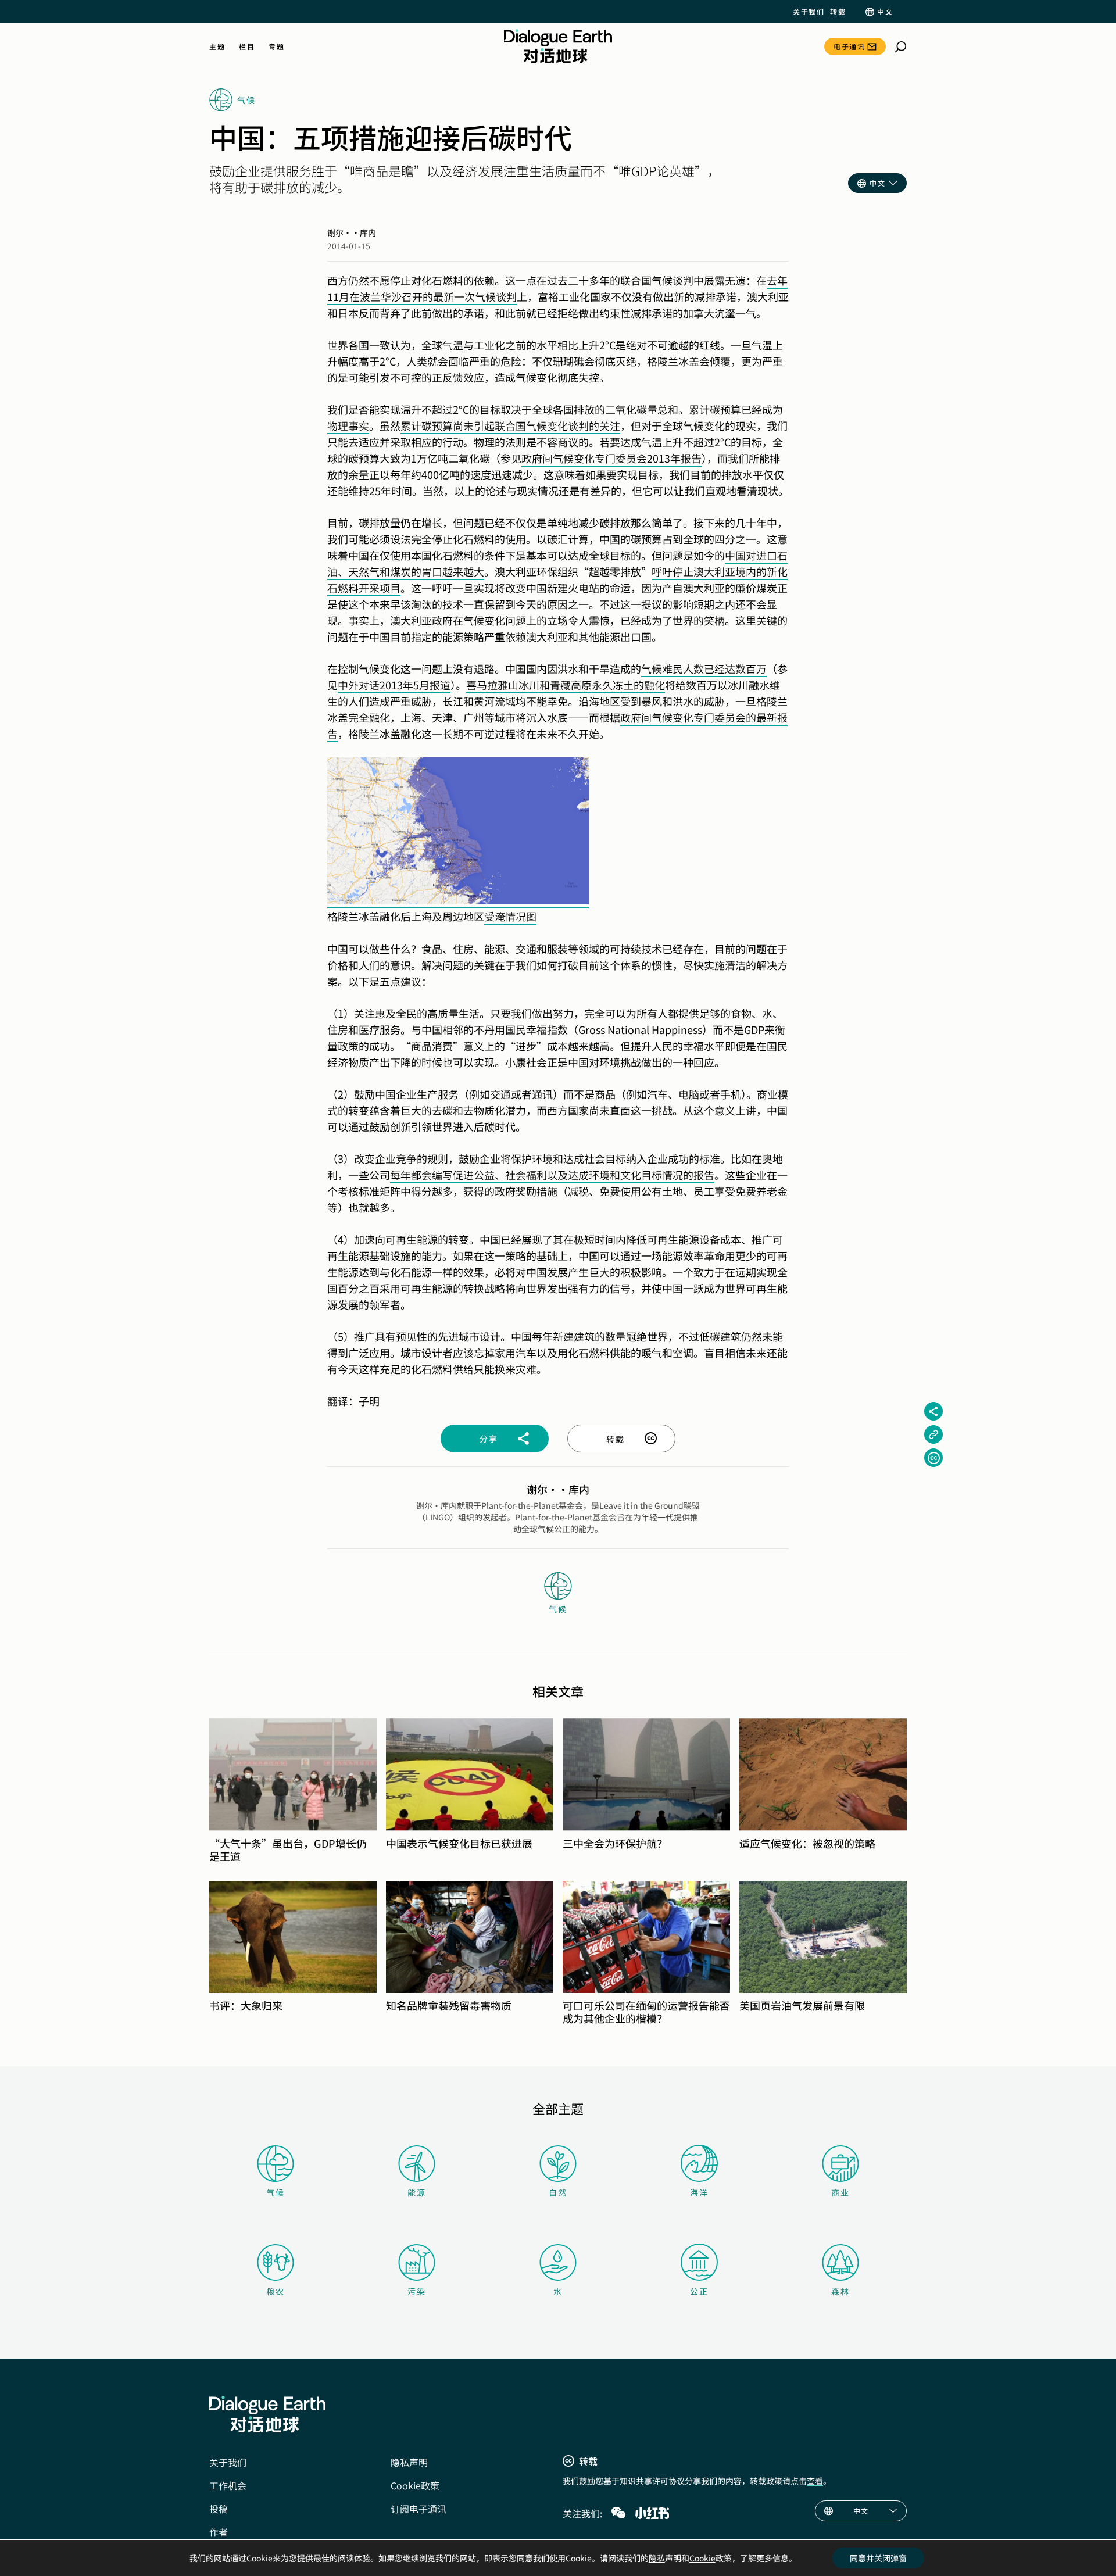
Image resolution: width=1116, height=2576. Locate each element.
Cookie (702, 2558)
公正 (699, 2291)
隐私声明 (409, 2462)
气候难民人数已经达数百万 (704, 668)
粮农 (276, 2291)
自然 (558, 2192)
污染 (417, 2291)
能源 (417, 2192)
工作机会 (228, 2485)
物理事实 (348, 425)
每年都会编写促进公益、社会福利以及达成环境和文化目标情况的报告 (552, 1175)
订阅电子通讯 (419, 2509)
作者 (219, 2532)
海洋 (699, 2192)
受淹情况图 (510, 916)
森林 (840, 2291)
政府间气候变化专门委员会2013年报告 (611, 458)
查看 (815, 2481)
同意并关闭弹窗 (878, 2558)
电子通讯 (849, 46)
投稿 (219, 2509)
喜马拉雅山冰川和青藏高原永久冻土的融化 (566, 685)
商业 (840, 2192)
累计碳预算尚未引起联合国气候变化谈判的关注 (510, 425)
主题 (217, 46)
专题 (276, 46)
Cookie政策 (415, 2485)
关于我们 (809, 12)
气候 (276, 2192)
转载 (838, 12)
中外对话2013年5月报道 (394, 685)
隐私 (657, 2558)
